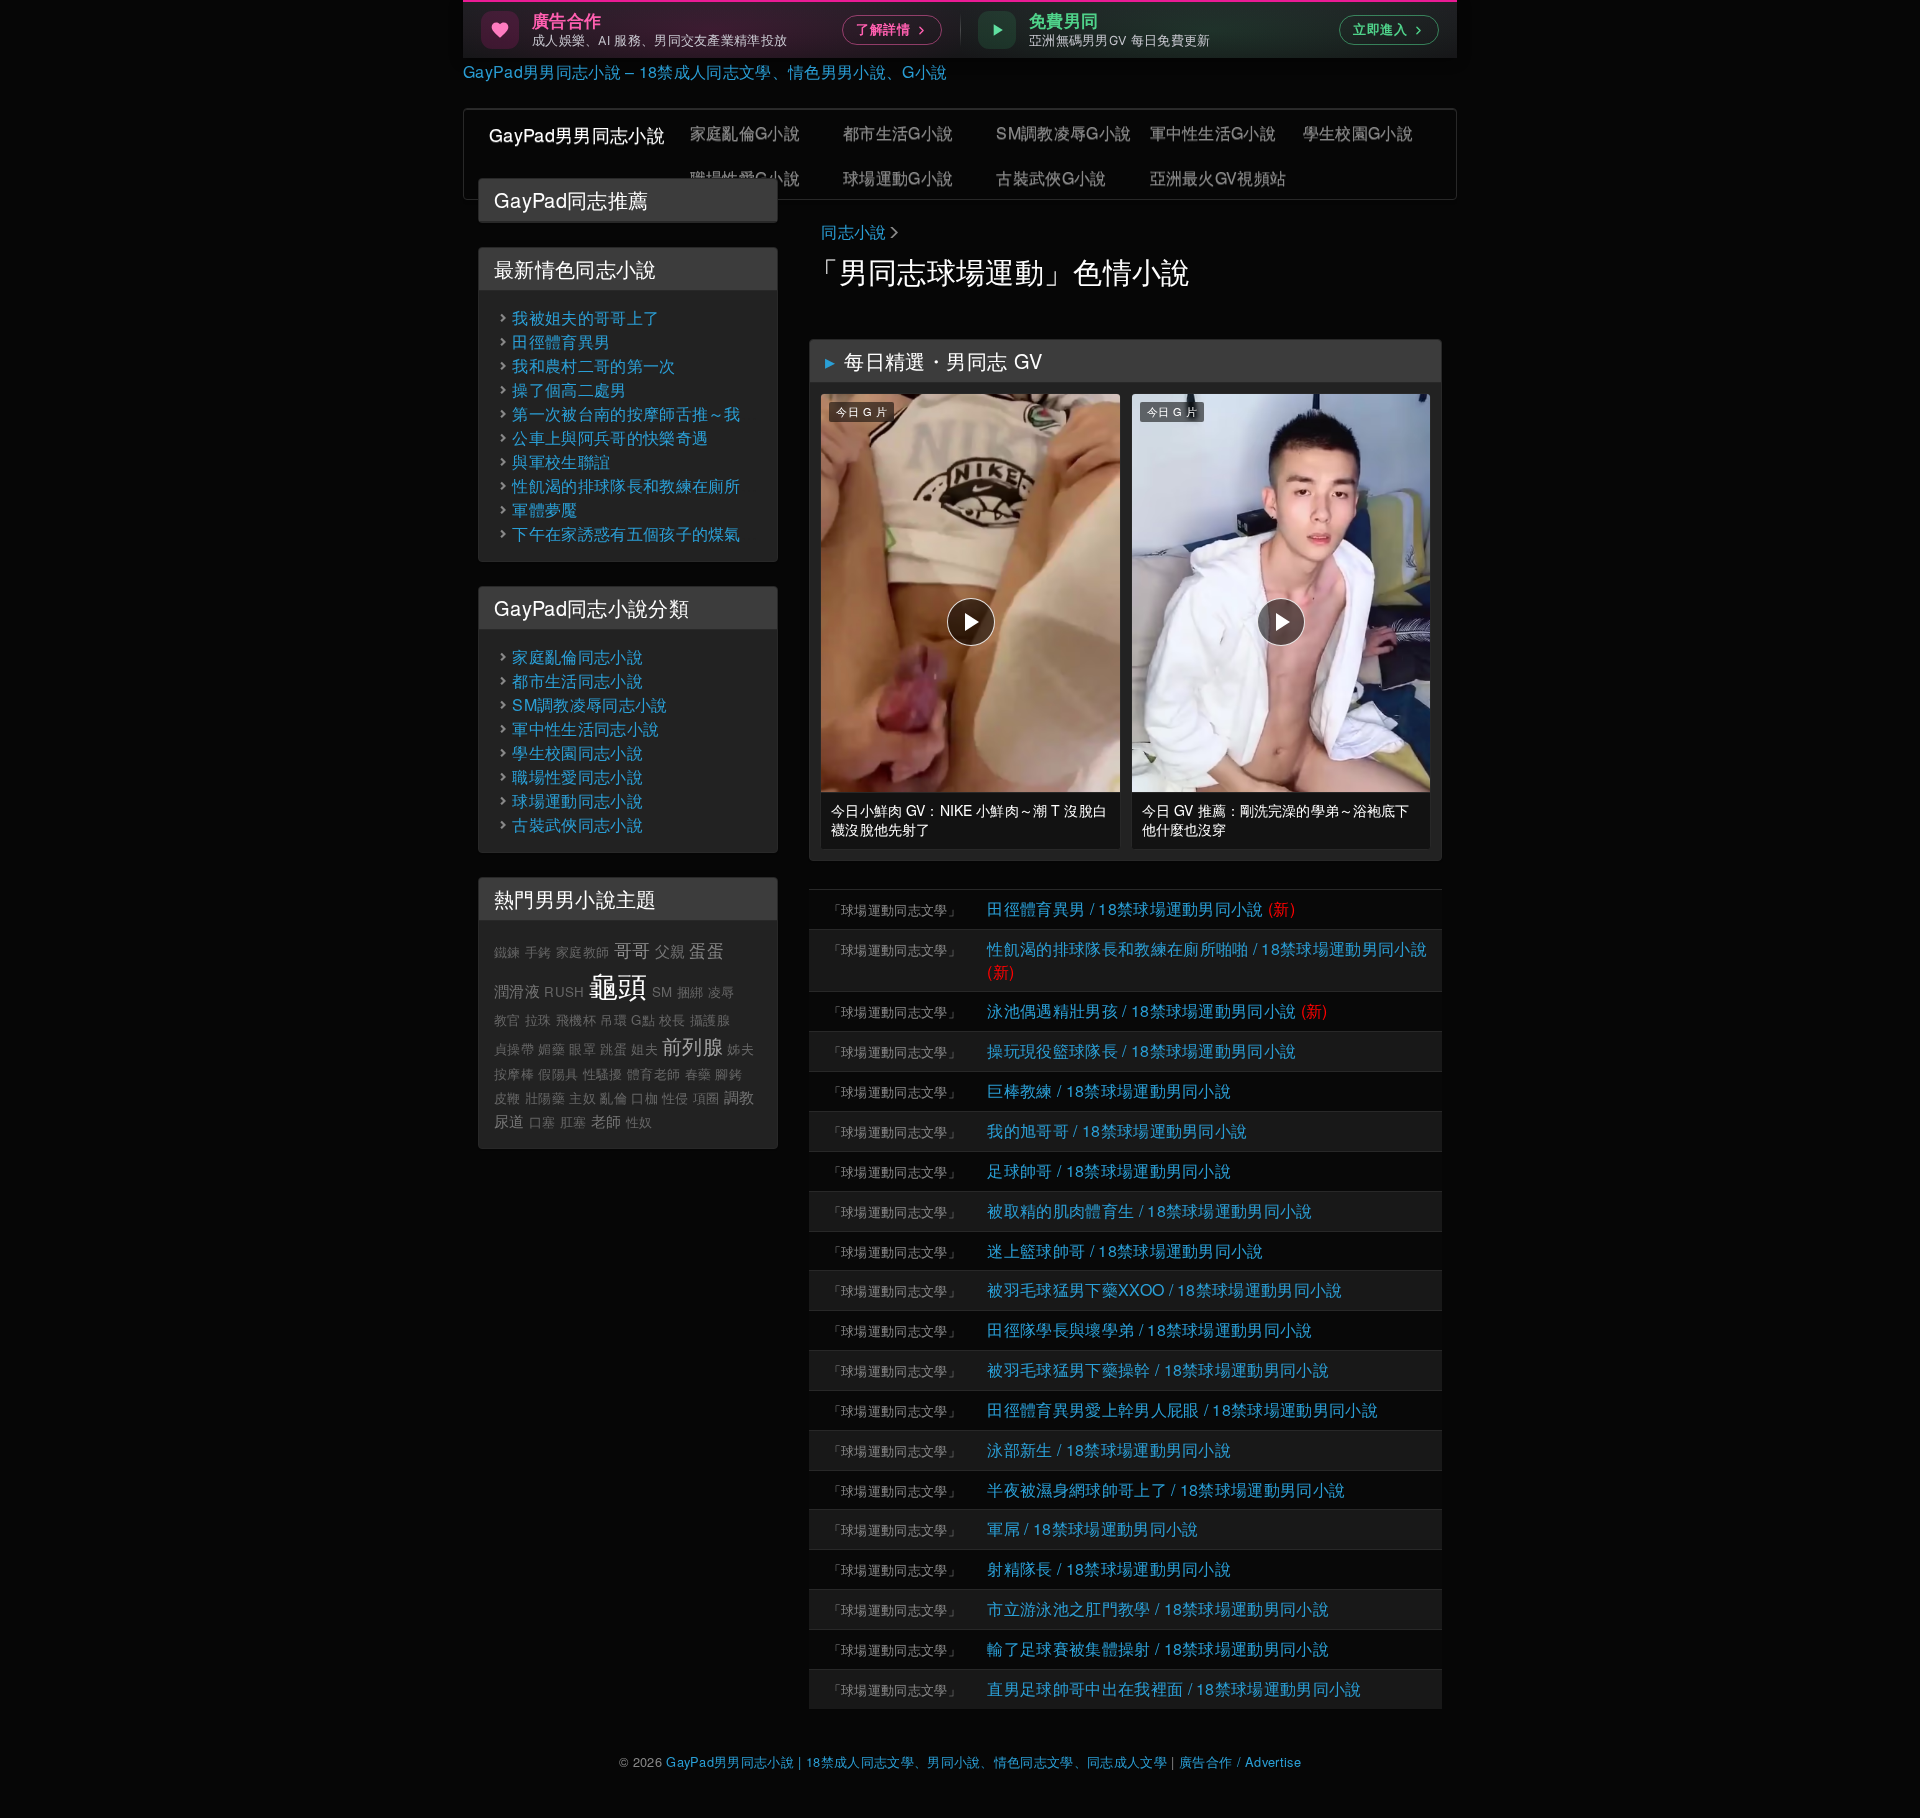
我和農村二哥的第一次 (593, 365)
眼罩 (582, 1048)
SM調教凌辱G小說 (1063, 132)
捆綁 (690, 991)
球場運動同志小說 (577, 800)
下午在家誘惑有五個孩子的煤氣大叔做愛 (659, 533)
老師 (606, 1120)
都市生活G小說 (898, 132)
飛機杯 (576, 1019)
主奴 (582, 1097)
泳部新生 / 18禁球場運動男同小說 (1109, 1449)
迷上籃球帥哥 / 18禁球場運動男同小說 (1125, 1250)
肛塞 (573, 1121)
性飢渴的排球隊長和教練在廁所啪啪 (642, 485)
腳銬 (728, 1073)
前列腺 (692, 1045)
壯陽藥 (545, 1097)
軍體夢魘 (544, 509)
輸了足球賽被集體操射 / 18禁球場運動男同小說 (1158, 1648)
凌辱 (721, 991)
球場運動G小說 (898, 177)
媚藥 (551, 1048)
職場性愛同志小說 (577, 776)
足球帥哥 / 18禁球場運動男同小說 (1109, 1170)
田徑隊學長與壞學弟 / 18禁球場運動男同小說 (1149, 1329)
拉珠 (538, 1019)
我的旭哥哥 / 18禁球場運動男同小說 (1117, 1130)
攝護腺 (710, 1019)
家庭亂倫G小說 (745, 132)
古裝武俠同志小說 (577, 824)
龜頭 (618, 984)
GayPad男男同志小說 (577, 134)
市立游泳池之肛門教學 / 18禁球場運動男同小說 (1158, 1608)
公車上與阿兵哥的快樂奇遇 (610, 437)
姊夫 (740, 1048)
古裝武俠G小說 (1051, 177)
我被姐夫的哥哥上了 (585, 317)
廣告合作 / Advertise (1240, 1761)
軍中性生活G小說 (1213, 132)
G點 (643, 1019)
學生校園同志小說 (577, 752)
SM (662, 991)
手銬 (538, 951)
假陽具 (558, 1073)
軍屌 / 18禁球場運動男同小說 (1092, 1528)
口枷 (644, 1097)
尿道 (509, 1120)
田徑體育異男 (561, 341)
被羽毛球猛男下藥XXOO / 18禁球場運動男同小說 (1164, 1289)
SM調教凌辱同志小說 (589, 704)
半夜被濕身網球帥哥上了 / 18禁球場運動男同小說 (1166, 1489)
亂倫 (613, 1097)
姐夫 (644, 1048)
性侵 (675, 1097)
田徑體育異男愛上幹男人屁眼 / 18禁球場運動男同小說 (1182, 1409)
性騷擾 (603, 1073)
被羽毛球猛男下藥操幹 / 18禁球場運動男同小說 (1158, 1369)
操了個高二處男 (569, 389)
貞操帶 (514, 1048)
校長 (672, 1019)
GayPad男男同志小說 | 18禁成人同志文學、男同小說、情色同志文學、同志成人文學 (916, 1761)
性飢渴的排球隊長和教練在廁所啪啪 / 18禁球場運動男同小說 (1207, 948)
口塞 (542, 1121)
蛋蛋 (706, 950)
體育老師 (653, 1073)
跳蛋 (613, 1048)
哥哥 (632, 949)
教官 (507, 1019)
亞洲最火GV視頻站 (1218, 177)
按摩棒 (514, 1073)
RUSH (564, 991)
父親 (670, 950)
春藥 (698, 1073)
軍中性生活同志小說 (585, 728)
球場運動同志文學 (894, 909)
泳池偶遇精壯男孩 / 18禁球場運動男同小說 (1141, 1010)
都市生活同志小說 (577, 680)
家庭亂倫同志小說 (577, 656)
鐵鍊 (507, 951)
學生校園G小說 (1358, 132)
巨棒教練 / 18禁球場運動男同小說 (1109, 1090)
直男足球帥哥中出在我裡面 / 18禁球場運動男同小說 (1174, 1688)
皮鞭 (507, 1097)
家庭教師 (582, 951)
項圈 (706, 1097)
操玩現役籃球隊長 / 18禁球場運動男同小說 (1141, 1050)
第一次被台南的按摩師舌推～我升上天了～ (667, 413)
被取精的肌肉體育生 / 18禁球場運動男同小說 (1149, 1210)
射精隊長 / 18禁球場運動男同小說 (1109, 1568)
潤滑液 (517, 990)
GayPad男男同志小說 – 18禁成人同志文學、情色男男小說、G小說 (705, 71)
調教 (739, 1096)
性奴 (639, 1121)
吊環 (613, 1019)
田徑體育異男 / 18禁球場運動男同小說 (1125, 908)
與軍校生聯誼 (561, 461)
